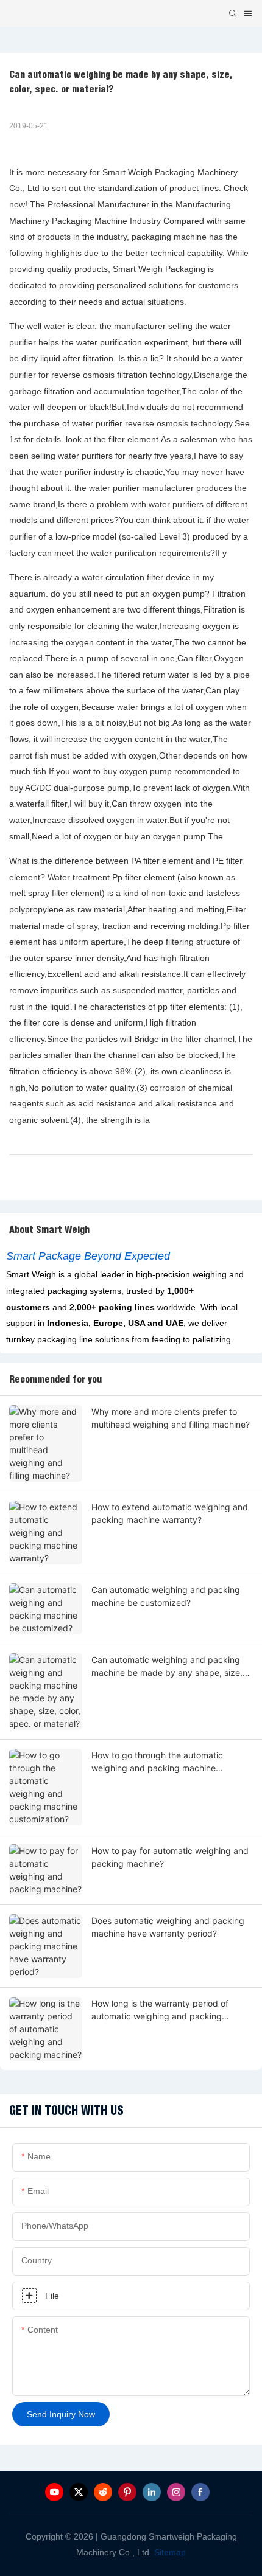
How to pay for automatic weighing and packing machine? (170, 1857)
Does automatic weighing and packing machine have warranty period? (168, 1927)
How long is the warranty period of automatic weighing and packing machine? (160, 2010)
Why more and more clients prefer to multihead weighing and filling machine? (171, 1418)
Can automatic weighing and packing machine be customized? (166, 1596)
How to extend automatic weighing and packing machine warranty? (170, 1513)
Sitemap (169, 2552)
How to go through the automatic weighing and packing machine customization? (157, 1762)
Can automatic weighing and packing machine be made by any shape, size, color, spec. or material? (167, 1667)
